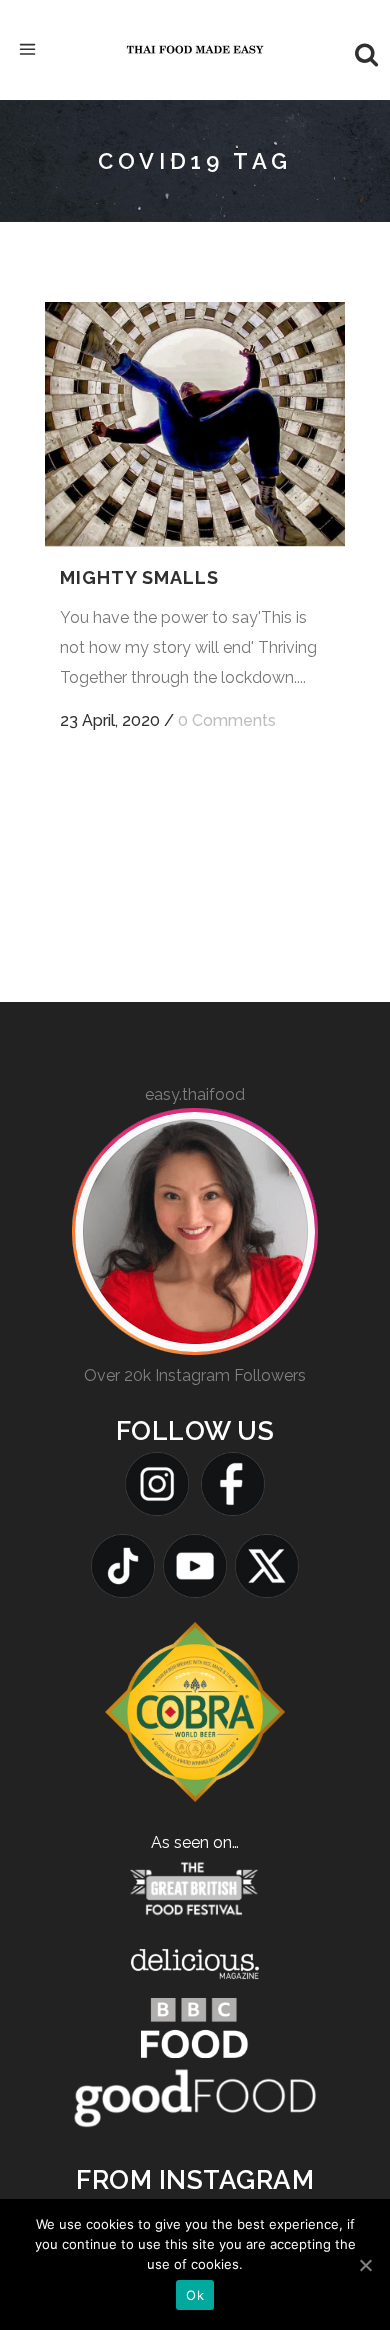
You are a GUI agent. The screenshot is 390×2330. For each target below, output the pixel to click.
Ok (195, 2295)
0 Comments (227, 720)
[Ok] (365, 2265)
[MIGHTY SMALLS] (195, 425)
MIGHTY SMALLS (139, 577)
